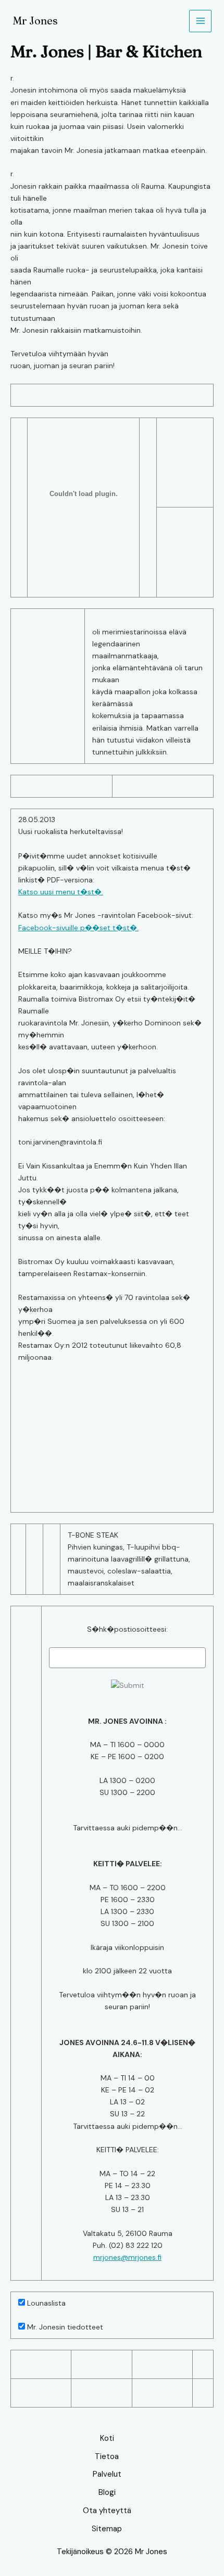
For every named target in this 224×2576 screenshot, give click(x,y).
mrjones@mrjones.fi (127, 2257)
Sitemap (107, 2529)
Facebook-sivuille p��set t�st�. (78, 928)
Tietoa (107, 2456)
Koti (107, 2438)
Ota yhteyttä (107, 2510)
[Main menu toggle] (200, 21)
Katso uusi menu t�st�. (61, 892)
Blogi (107, 2492)
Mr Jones (35, 21)
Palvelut (107, 2474)
